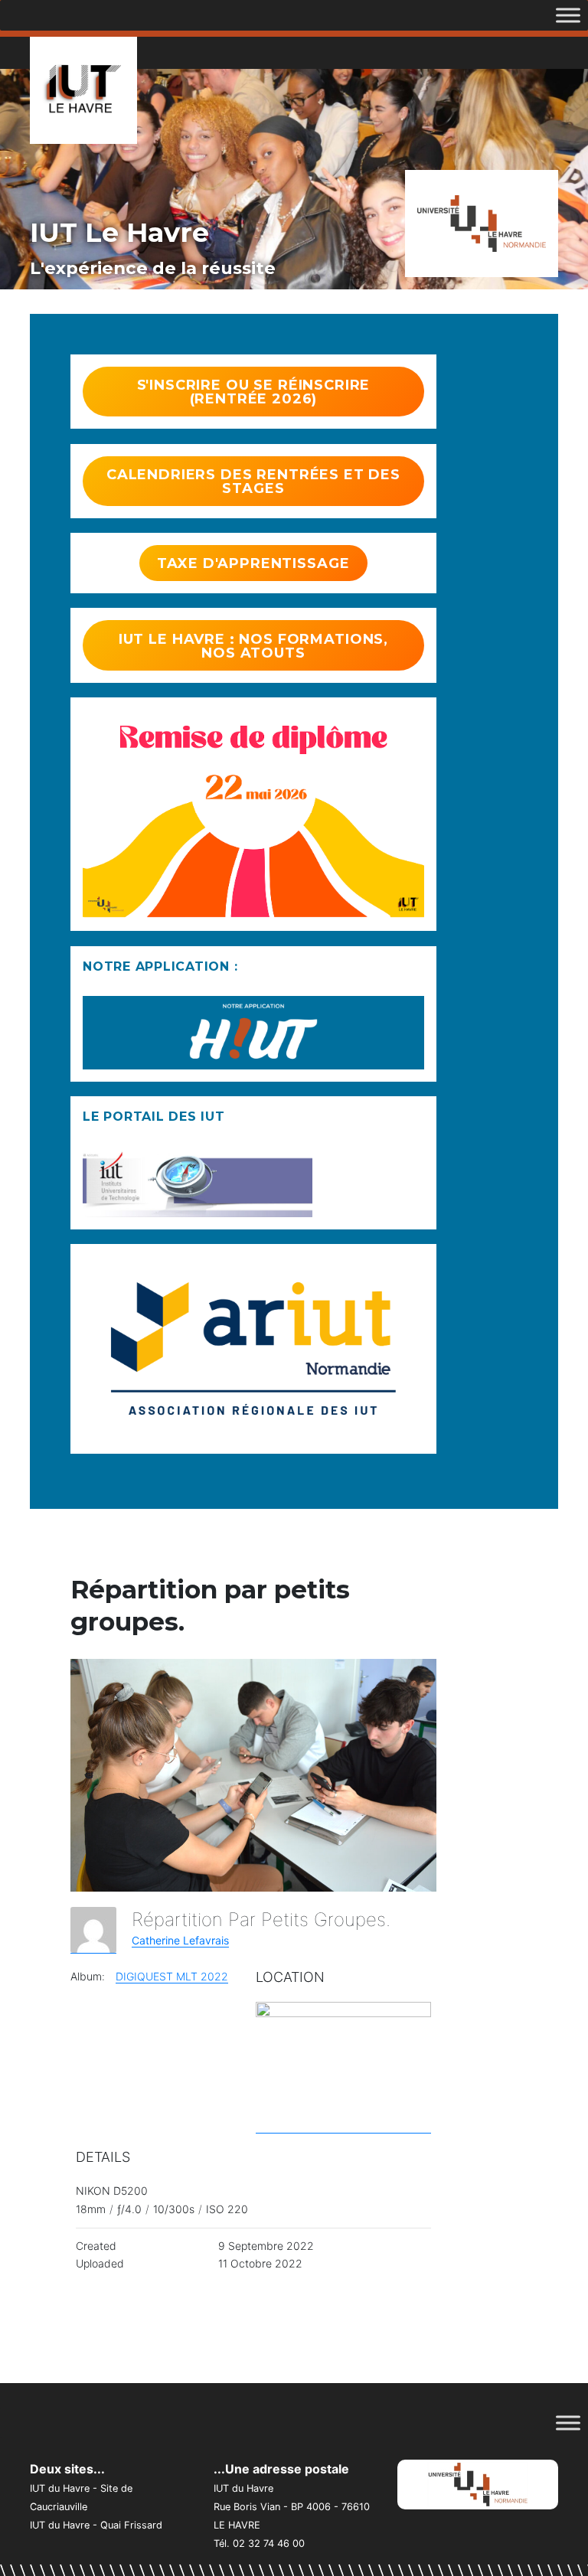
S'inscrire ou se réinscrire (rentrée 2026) (254, 392)
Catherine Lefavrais (180, 1940)
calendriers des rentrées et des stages (253, 482)
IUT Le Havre (119, 232)
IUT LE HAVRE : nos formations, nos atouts (253, 646)
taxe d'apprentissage (253, 563)
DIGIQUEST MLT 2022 (172, 1976)
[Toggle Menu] (568, 15)
